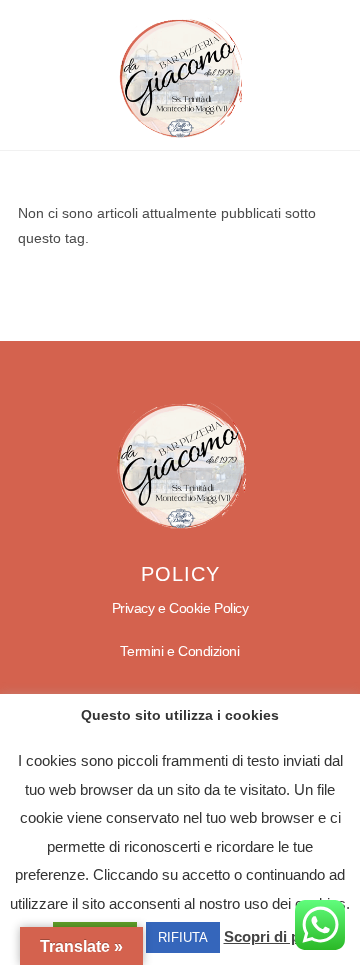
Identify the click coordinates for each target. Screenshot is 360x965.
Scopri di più (268, 936)
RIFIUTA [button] (183, 937)
